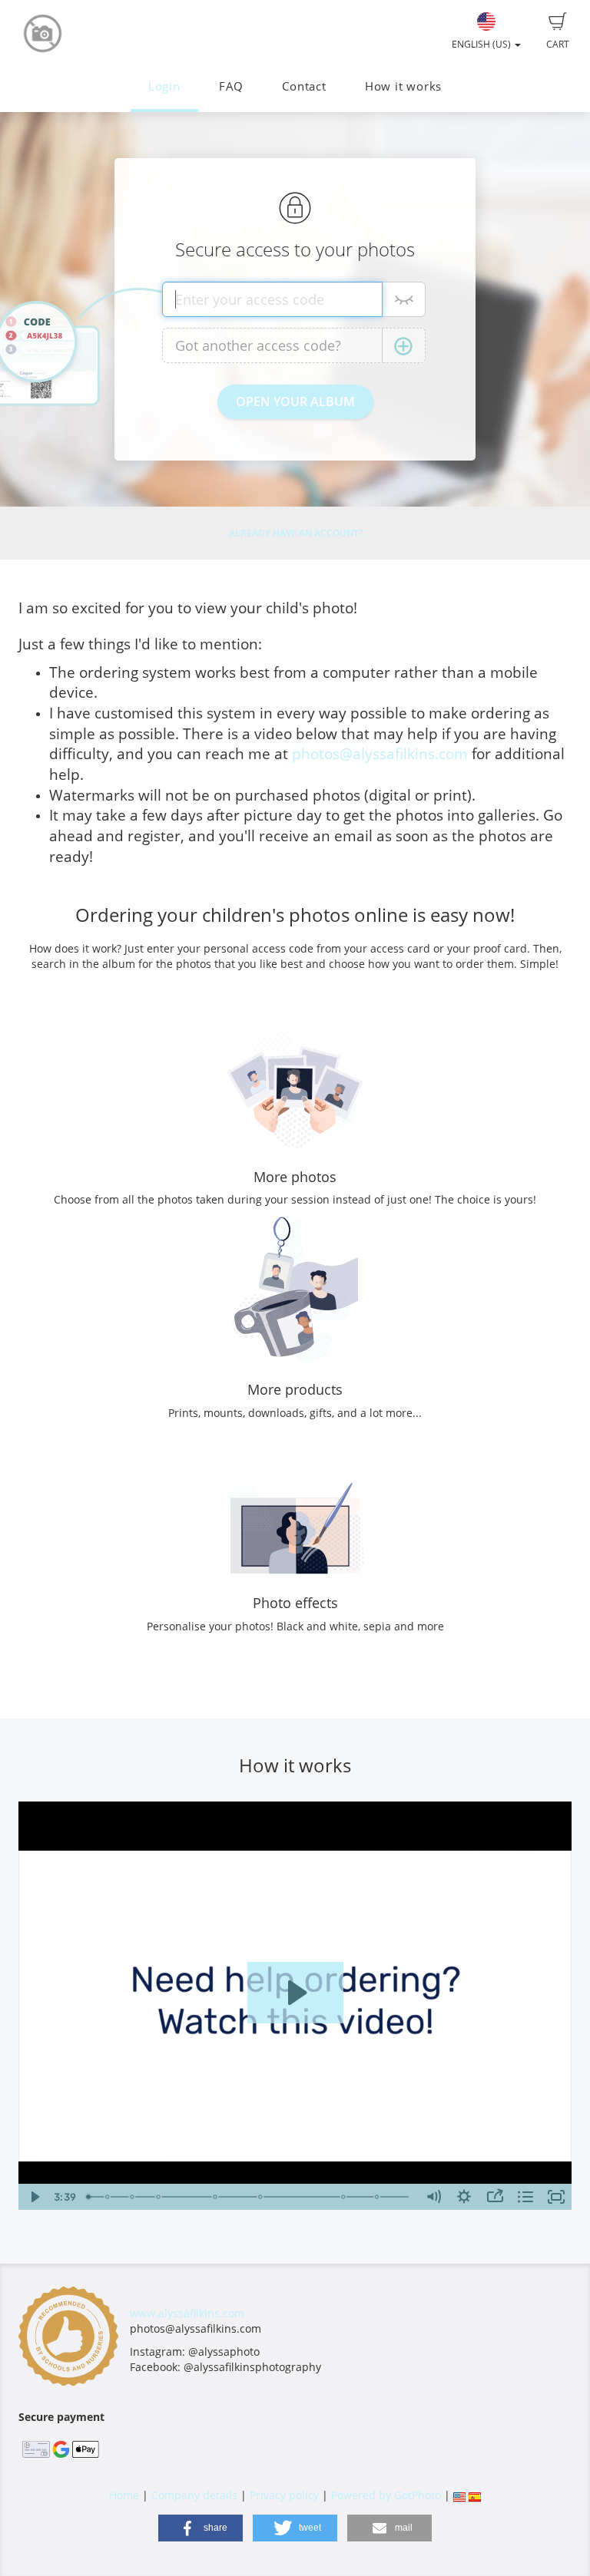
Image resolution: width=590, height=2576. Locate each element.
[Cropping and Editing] (345, 2197)
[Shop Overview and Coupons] (159, 2197)
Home (124, 2495)
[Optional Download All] (262, 2197)
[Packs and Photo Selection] (216, 2197)
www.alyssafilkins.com (187, 2313)
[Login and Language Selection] (108, 2197)
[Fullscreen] (556, 2197)
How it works (403, 86)
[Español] (475, 2495)
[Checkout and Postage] (379, 2197)
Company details (194, 2495)
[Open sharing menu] (495, 2197)
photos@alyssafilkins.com (380, 753)
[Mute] (433, 2197)
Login (164, 86)
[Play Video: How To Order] (295, 1993)
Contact (304, 86)
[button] (201, 2528)
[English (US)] (459, 2495)
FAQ (231, 86)
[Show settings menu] (464, 2197)
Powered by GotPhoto (386, 2495)
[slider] (249, 2197)
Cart (558, 44)
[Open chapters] (525, 2197)
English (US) (482, 44)
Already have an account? (296, 533)
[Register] (133, 2197)
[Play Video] (34, 2197)
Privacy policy (284, 2495)
